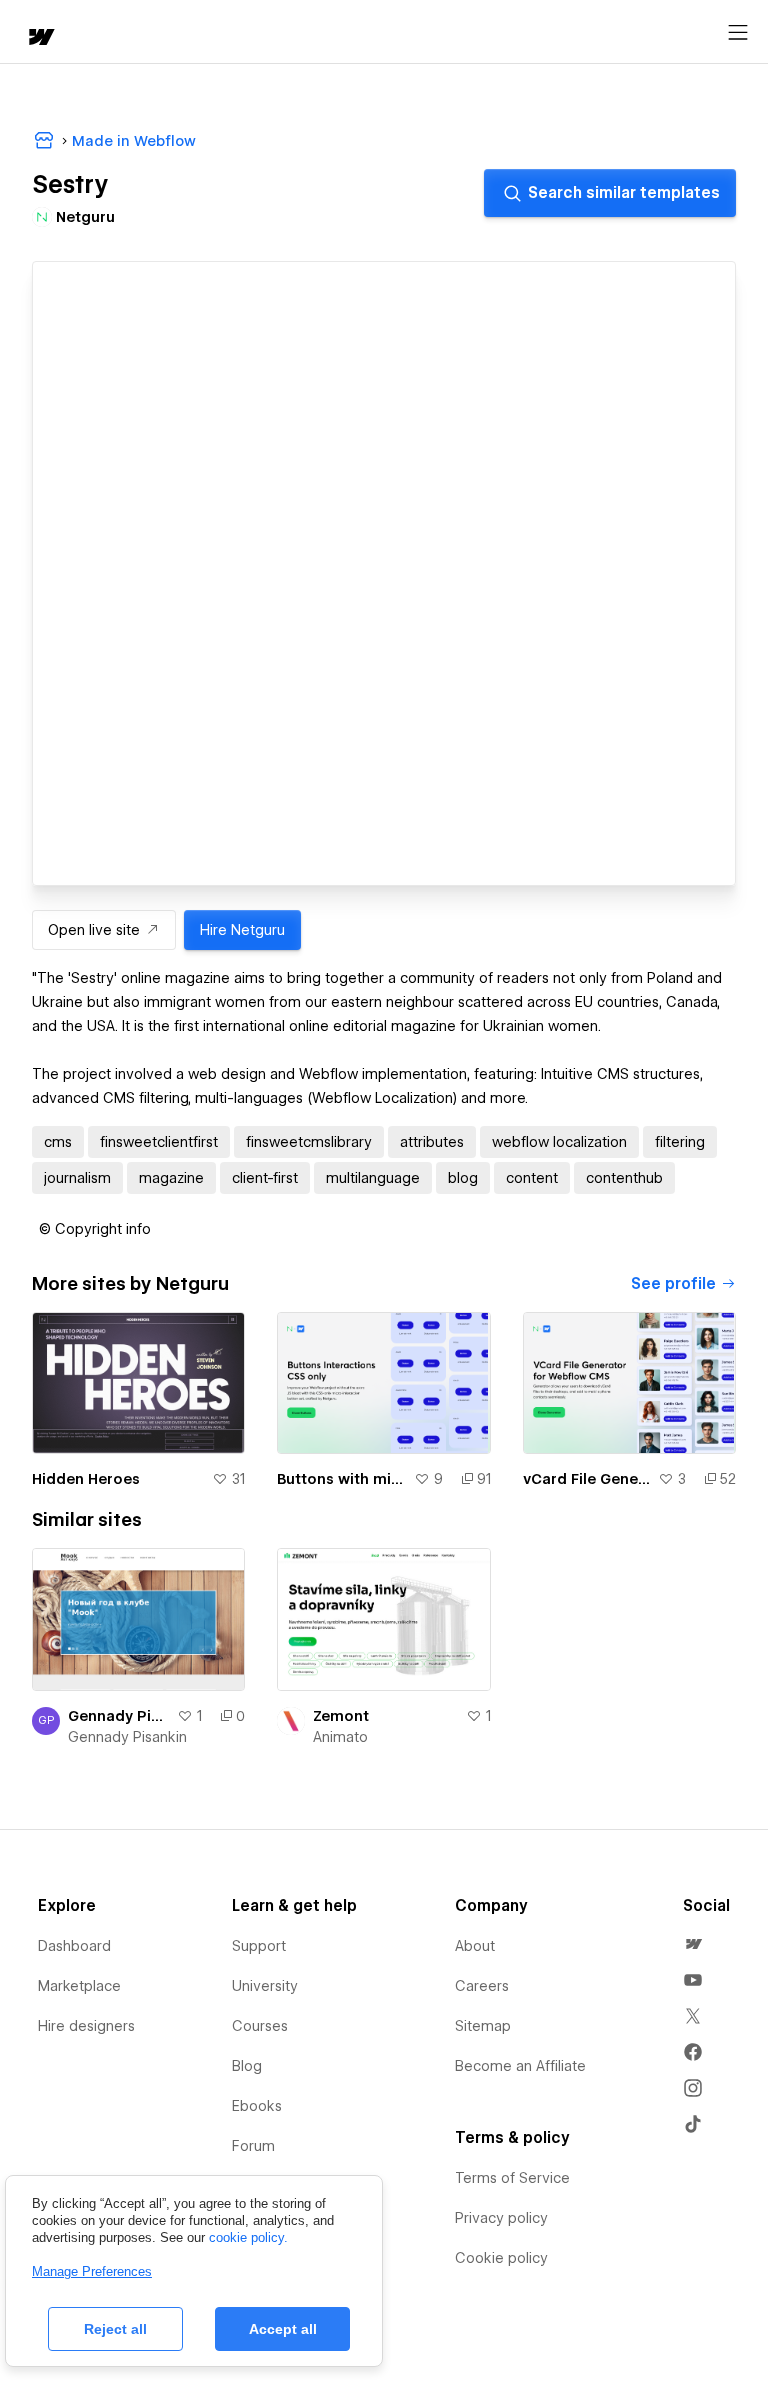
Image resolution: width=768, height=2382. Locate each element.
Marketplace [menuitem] (79, 1986)
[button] (95, 1229)
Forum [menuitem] (253, 2146)
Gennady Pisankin (127, 1737)
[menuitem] (693, 1944)
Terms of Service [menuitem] (512, 2178)
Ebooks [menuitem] (257, 2106)
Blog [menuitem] (247, 2066)
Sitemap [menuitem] (483, 2026)
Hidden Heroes (86, 1479)
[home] (40, 38)
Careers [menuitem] (482, 1986)
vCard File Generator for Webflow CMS (586, 1479)
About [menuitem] (475, 1946)
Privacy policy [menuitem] (501, 2218)
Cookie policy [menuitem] (501, 2258)
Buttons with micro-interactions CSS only (341, 1479)
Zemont (341, 1716)
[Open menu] (738, 33)
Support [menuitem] (259, 1946)
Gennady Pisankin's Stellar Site (118, 1716)
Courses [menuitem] (260, 2026)
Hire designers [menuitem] (86, 2026)
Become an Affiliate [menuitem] (520, 2066)
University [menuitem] (265, 1986)
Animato (340, 1737)
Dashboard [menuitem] (74, 1946)
